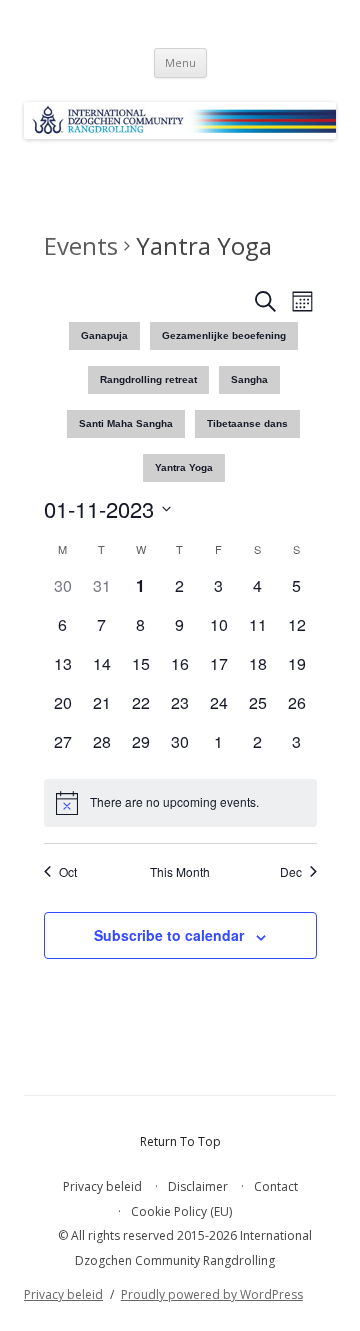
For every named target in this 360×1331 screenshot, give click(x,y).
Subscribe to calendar (169, 935)
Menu (180, 62)
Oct (68, 872)
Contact (276, 1186)
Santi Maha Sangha (126, 423)
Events (81, 245)
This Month (180, 872)
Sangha (249, 379)
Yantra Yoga (184, 467)
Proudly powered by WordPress (212, 1294)
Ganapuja (104, 335)
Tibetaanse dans (247, 423)
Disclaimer (198, 1186)
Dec (291, 872)
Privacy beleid (102, 1186)
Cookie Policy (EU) (181, 1211)
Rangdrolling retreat (148, 379)
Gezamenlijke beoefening (224, 335)
